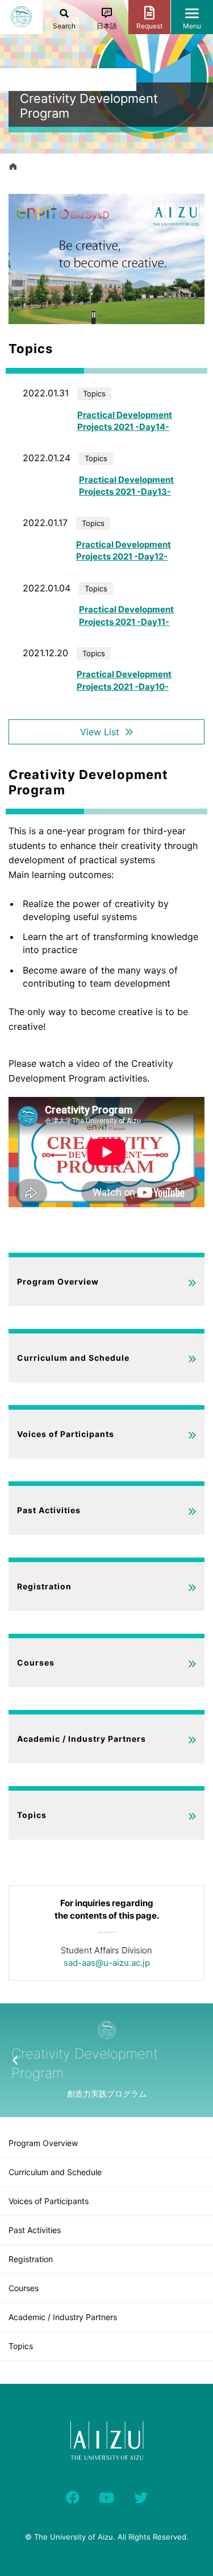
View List (100, 732)
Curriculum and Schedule (73, 1358)
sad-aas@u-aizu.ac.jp (107, 1963)
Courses (36, 1662)
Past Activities (49, 1510)
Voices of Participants (66, 1434)
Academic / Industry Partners (82, 1739)
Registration (44, 1586)
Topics (32, 1815)
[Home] (13, 167)
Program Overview (58, 1281)
